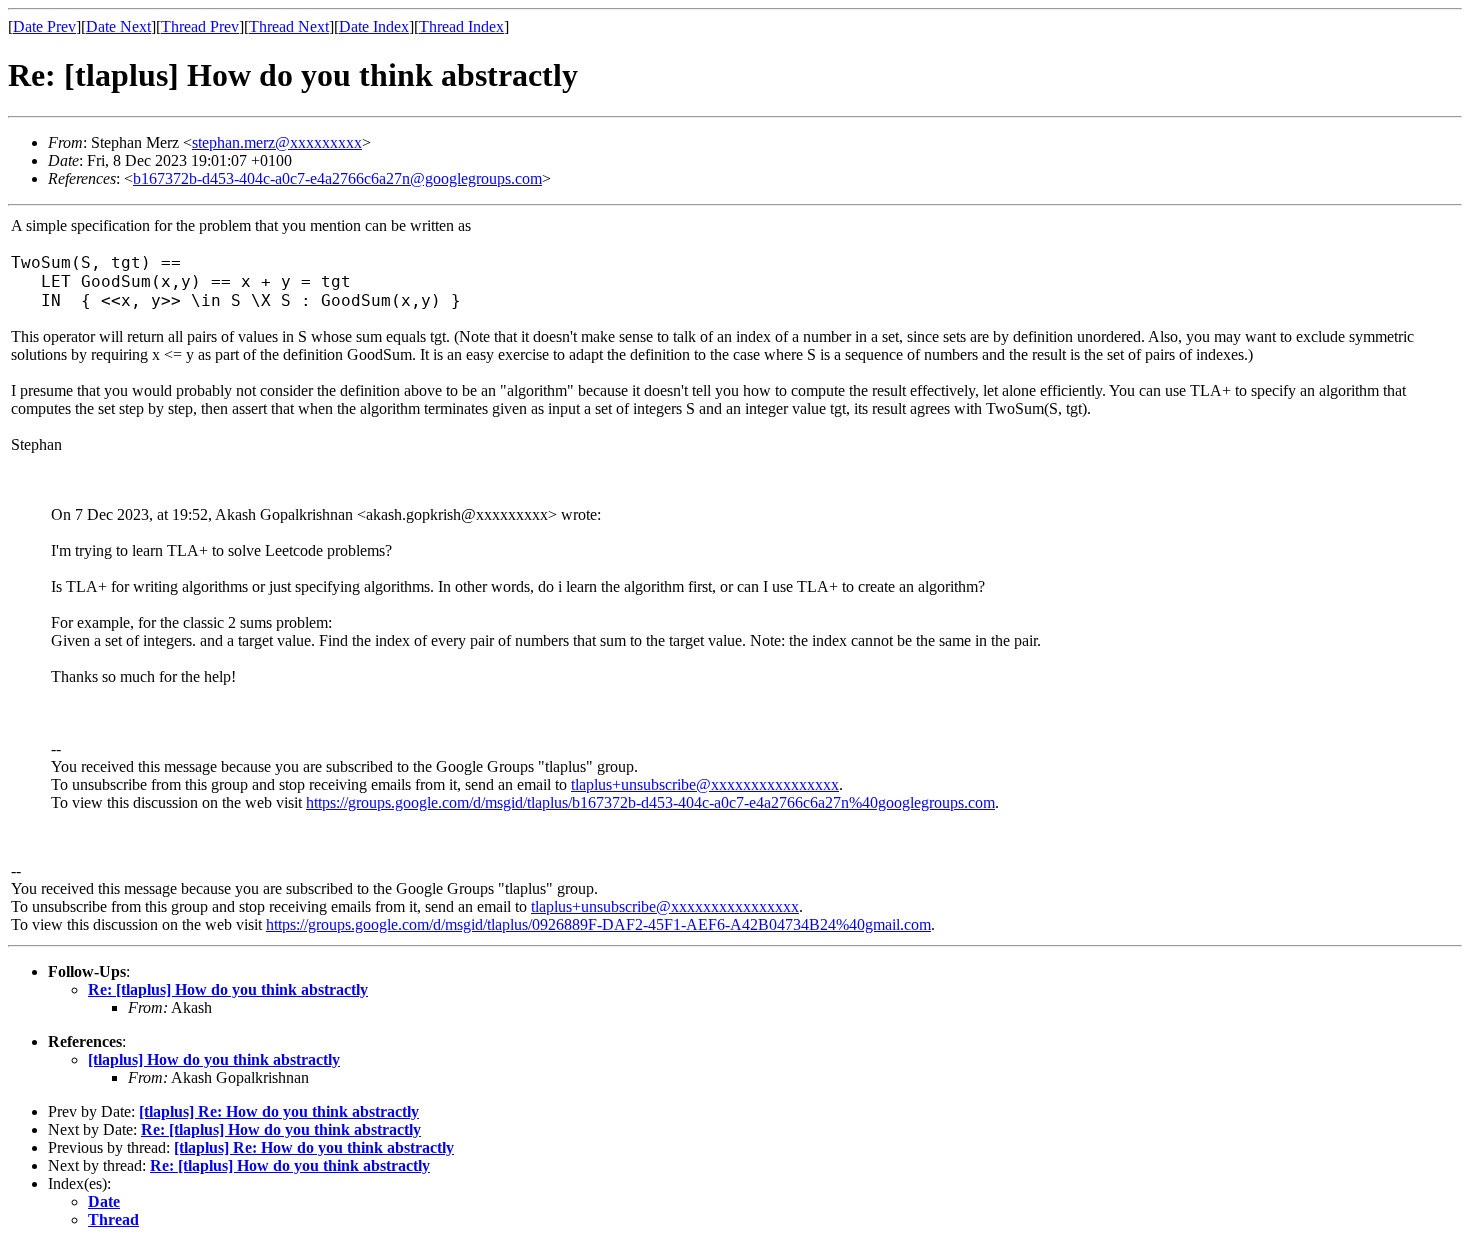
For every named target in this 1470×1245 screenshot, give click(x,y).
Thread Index (461, 26)
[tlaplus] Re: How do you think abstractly (279, 1111)
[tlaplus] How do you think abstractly (214, 1059)
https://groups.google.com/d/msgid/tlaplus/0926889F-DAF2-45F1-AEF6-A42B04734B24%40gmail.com (598, 924)
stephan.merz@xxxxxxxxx (277, 142)
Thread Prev (200, 26)
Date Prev (44, 26)
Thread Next (289, 26)
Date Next (118, 26)
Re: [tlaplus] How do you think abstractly (228, 989)
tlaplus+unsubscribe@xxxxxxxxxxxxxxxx (705, 784)
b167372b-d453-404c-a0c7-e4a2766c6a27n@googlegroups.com (337, 178)
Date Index (374, 26)
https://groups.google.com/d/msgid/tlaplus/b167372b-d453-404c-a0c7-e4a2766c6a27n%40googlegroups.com (650, 802)
